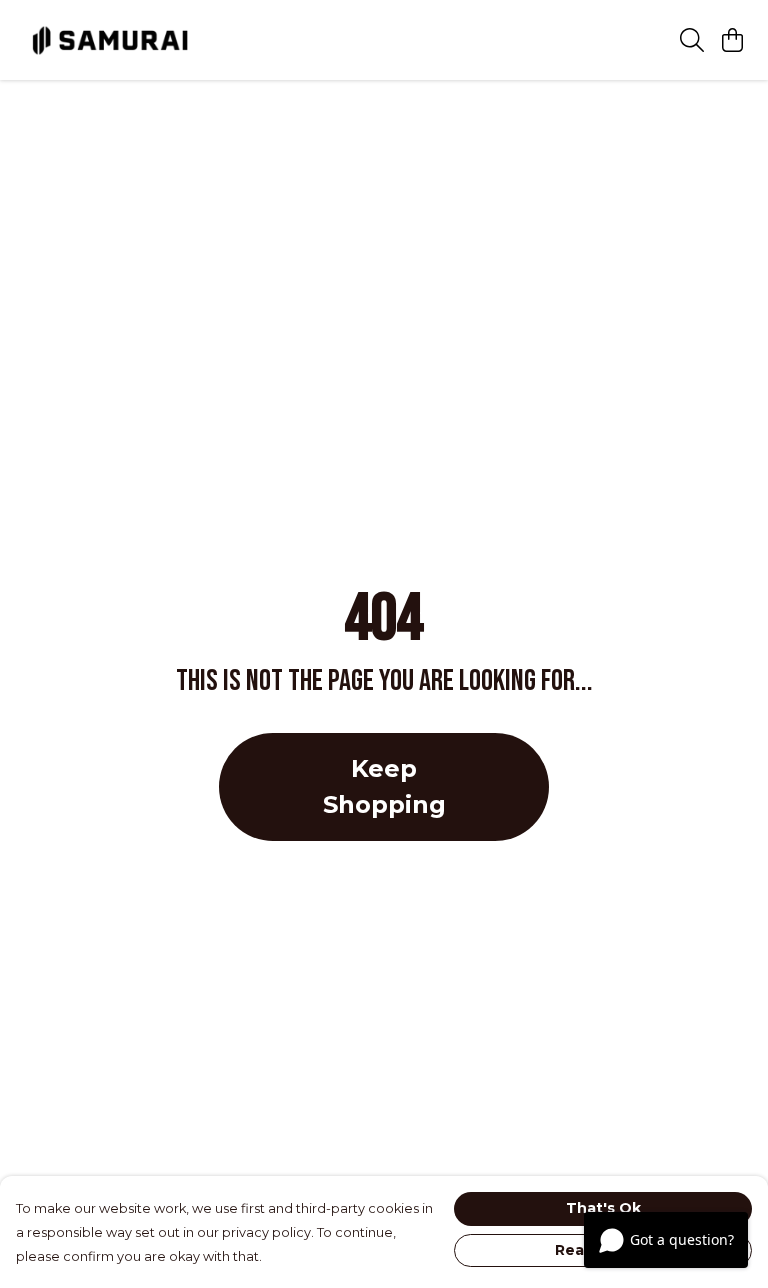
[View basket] (732, 40)
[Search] (692, 40)
